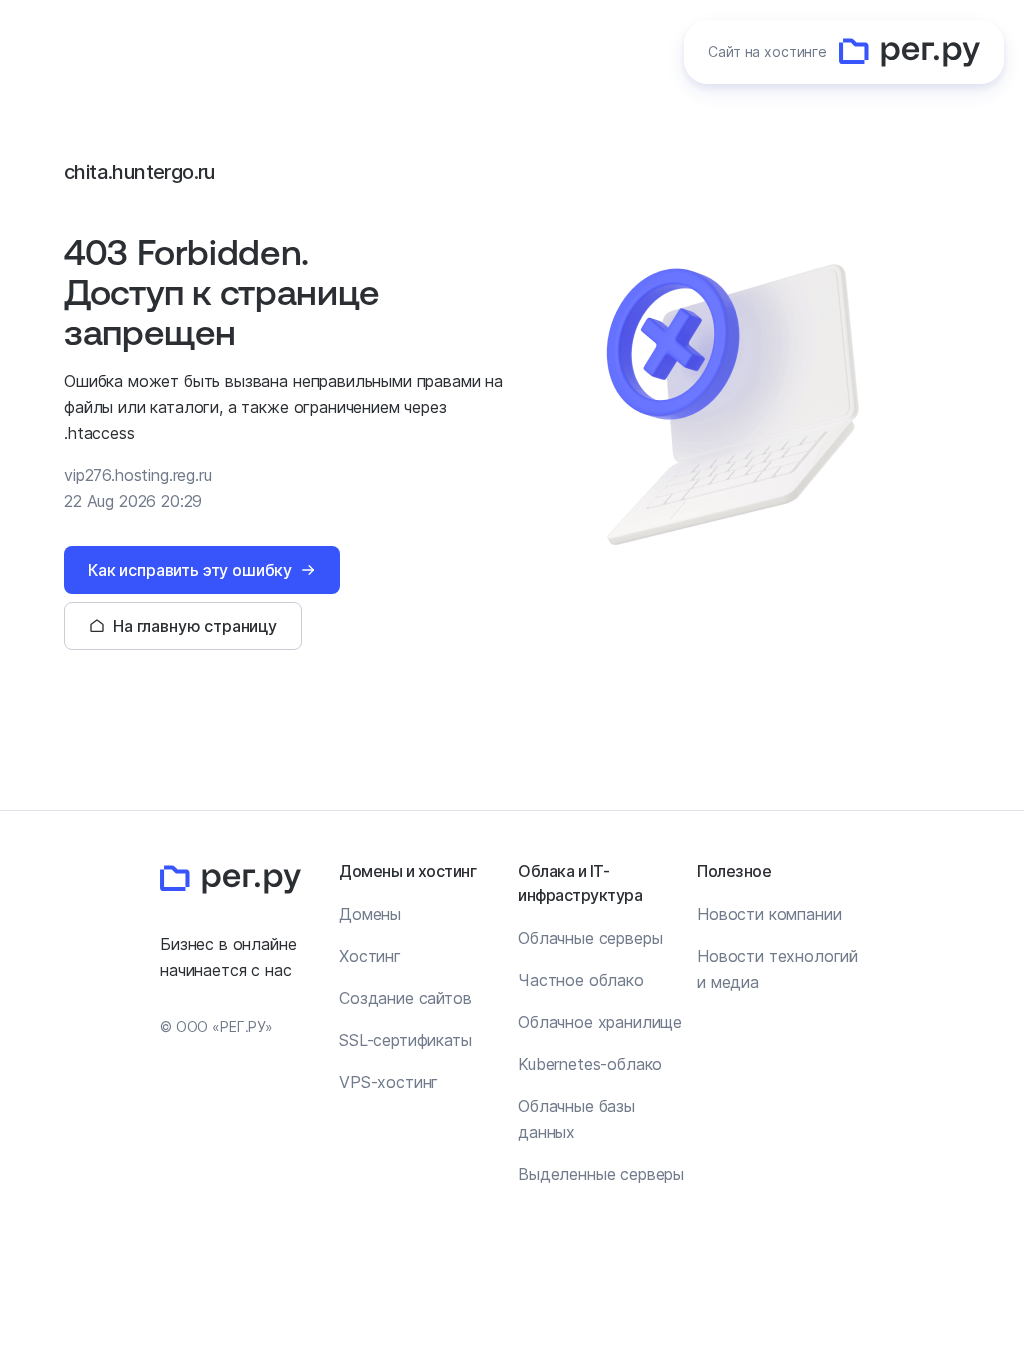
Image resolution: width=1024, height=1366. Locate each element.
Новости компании (769, 914)
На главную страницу (195, 626)
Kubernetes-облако (590, 1064)
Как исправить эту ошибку (190, 570)
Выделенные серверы (601, 1174)
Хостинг (370, 956)
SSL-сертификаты (405, 1040)
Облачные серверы (590, 938)
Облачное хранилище (600, 1022)
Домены (370, 914)
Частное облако (581, 980)
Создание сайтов (405, 998)
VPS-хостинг (388, 1082)
